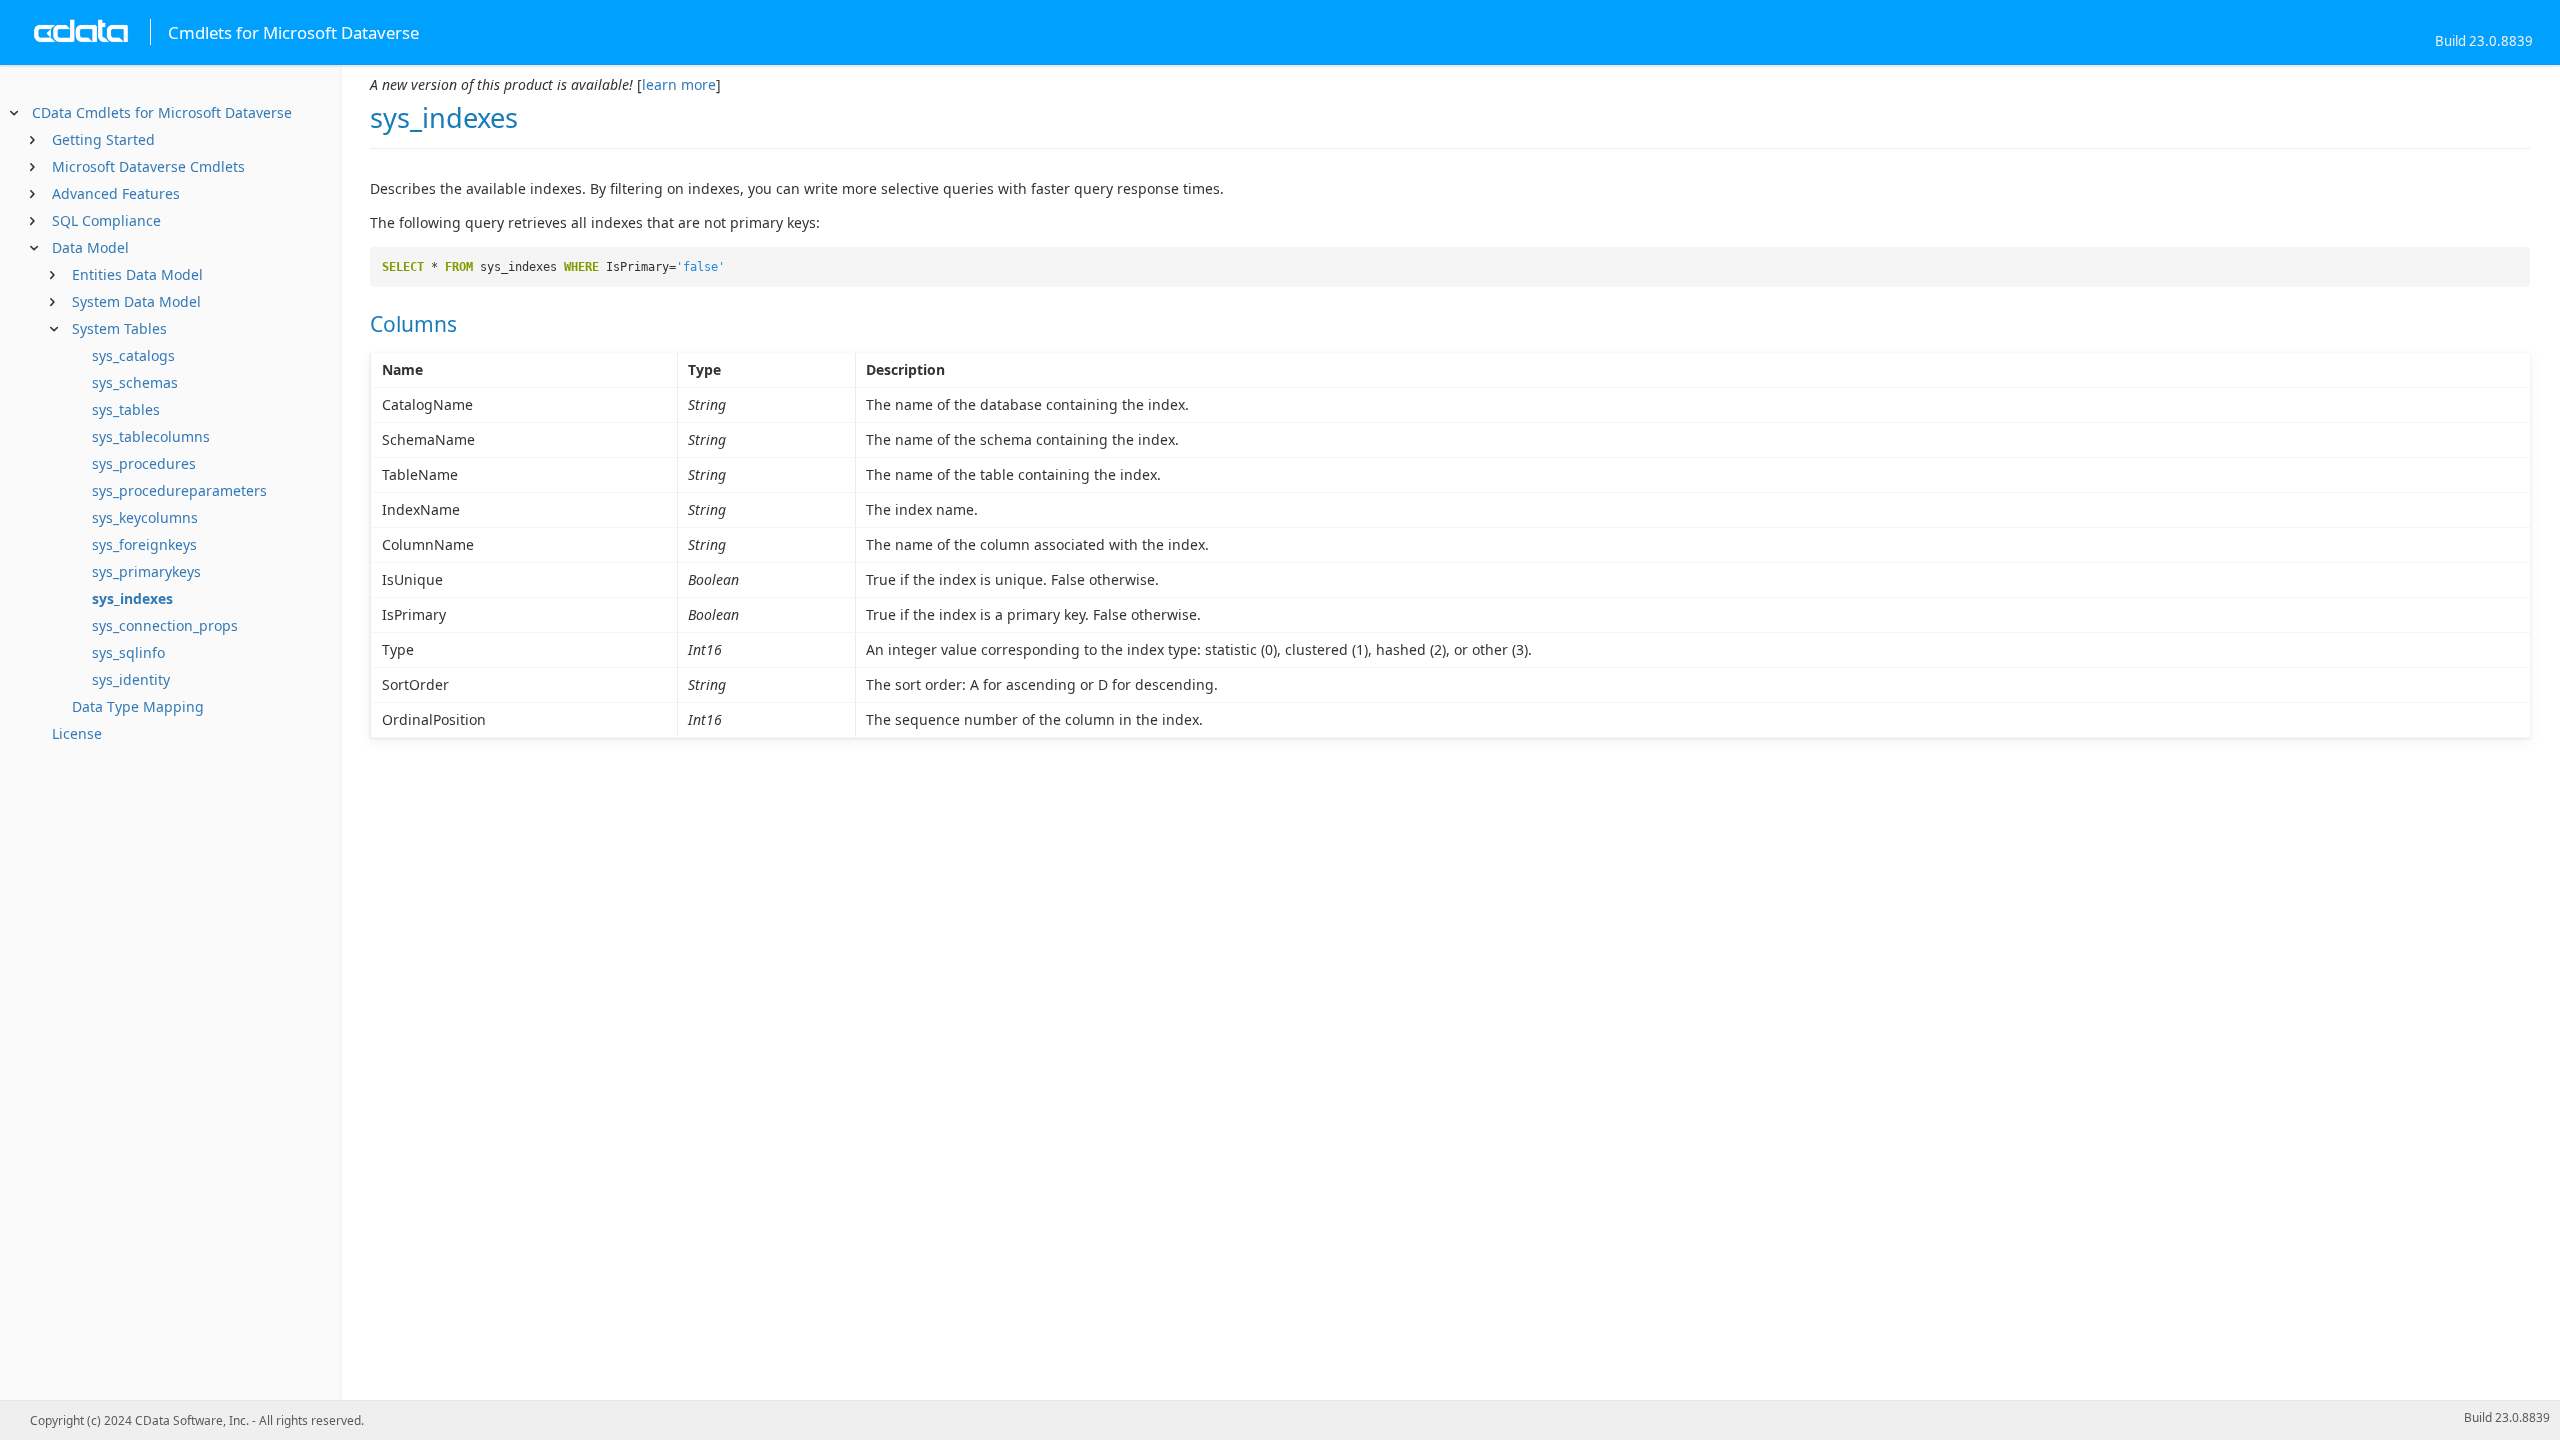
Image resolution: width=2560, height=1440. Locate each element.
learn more (679, 84)
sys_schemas (135, 382)
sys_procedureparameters (179, 490)
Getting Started (103, 139)
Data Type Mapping (138, 706)
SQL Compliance (106, 220)
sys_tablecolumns (151, 436)
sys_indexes (132, 598)
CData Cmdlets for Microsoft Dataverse (162, 112)
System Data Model (136, 301)
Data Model (90, 247)
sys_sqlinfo (128, 652)
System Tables (119, 328)
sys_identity (131, 679)
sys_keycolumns (145, 517)
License (77, 733)
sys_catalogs (133, 355)
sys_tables (126, 409)
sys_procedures (144, 463)
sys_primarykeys (146, 571)
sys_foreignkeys (144, 544)
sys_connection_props (165, 625)
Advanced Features (116, 193)
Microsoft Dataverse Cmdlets (148, 166)
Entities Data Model (137, 274)
